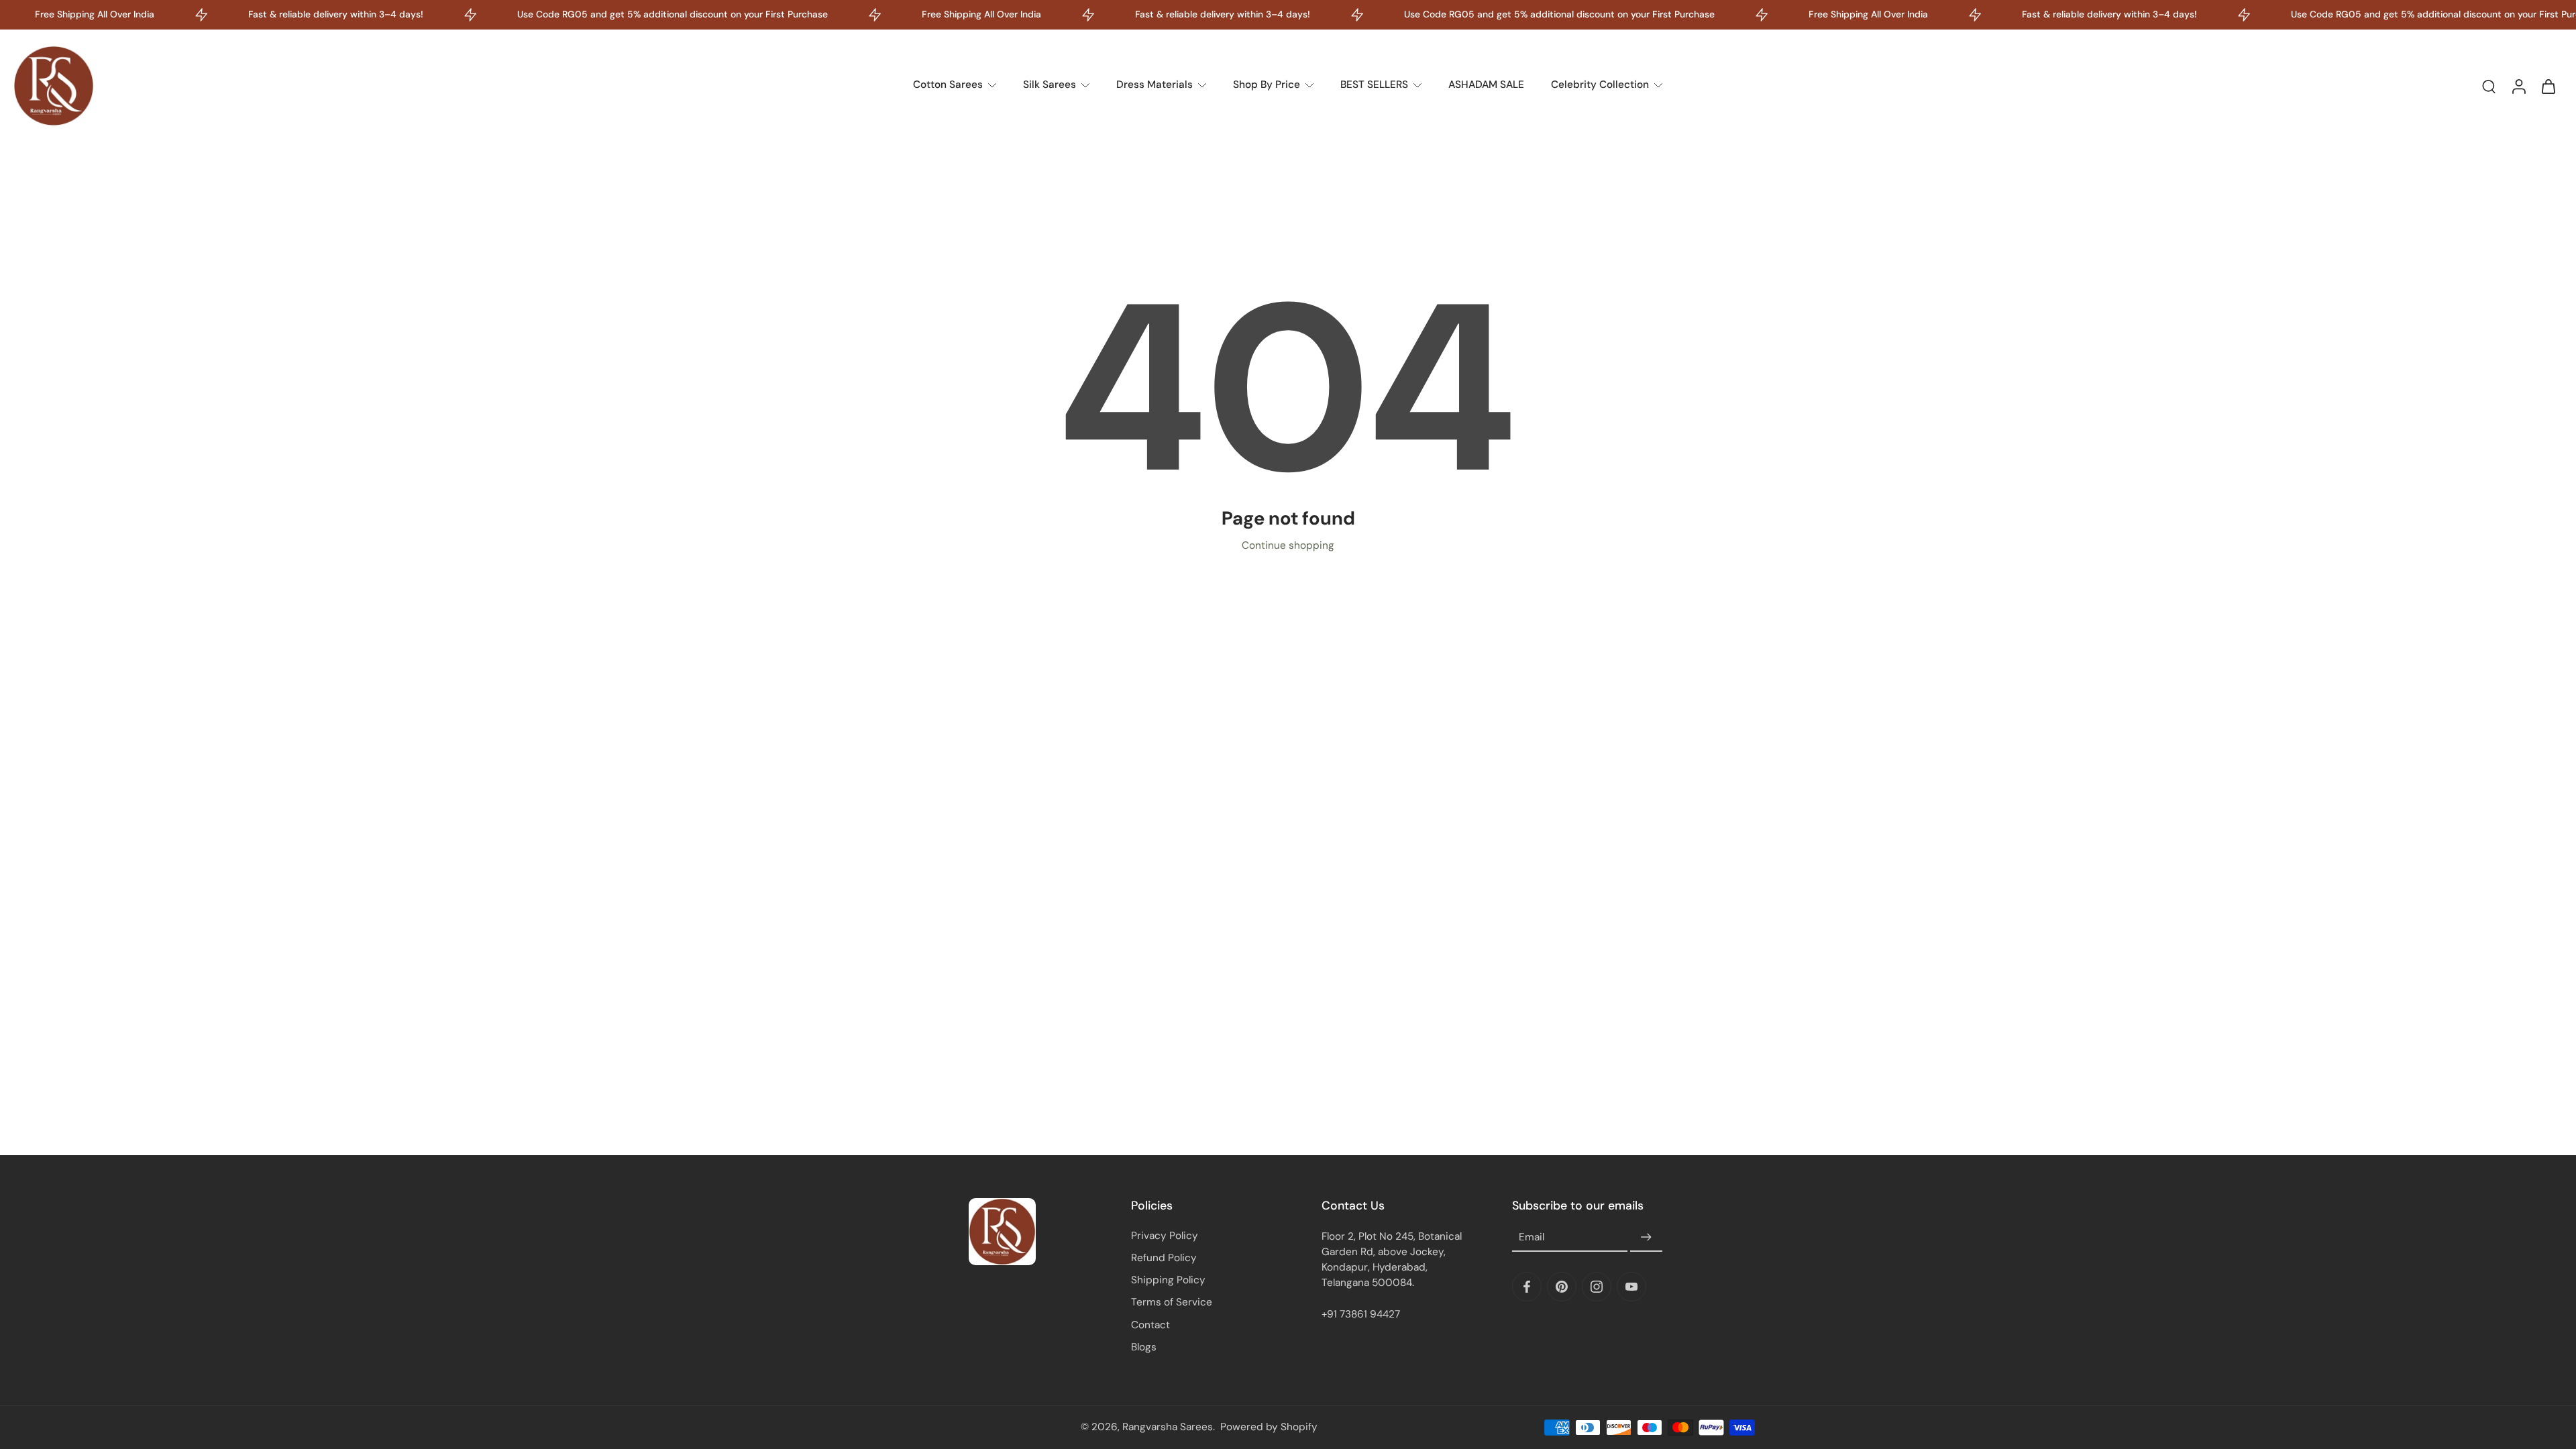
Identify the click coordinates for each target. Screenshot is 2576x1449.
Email (1532, 1237)
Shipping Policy (1168, 1280)
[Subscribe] (1646, 1238)
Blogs (1144, 1347)
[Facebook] (1527, 1287)
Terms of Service (1172, 1302)
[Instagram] (1597, 1287)
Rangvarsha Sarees (1168, 1427)
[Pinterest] (1562, 1287)
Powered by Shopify (1269, 1427)
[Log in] (2518, 86)
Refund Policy (1164, 1258)
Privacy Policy (1165, 1236)
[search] (2489, 86)
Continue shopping (1288, 545)
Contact (1150, 1325)
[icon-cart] (2548, 86)
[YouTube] (1631, 1287)
